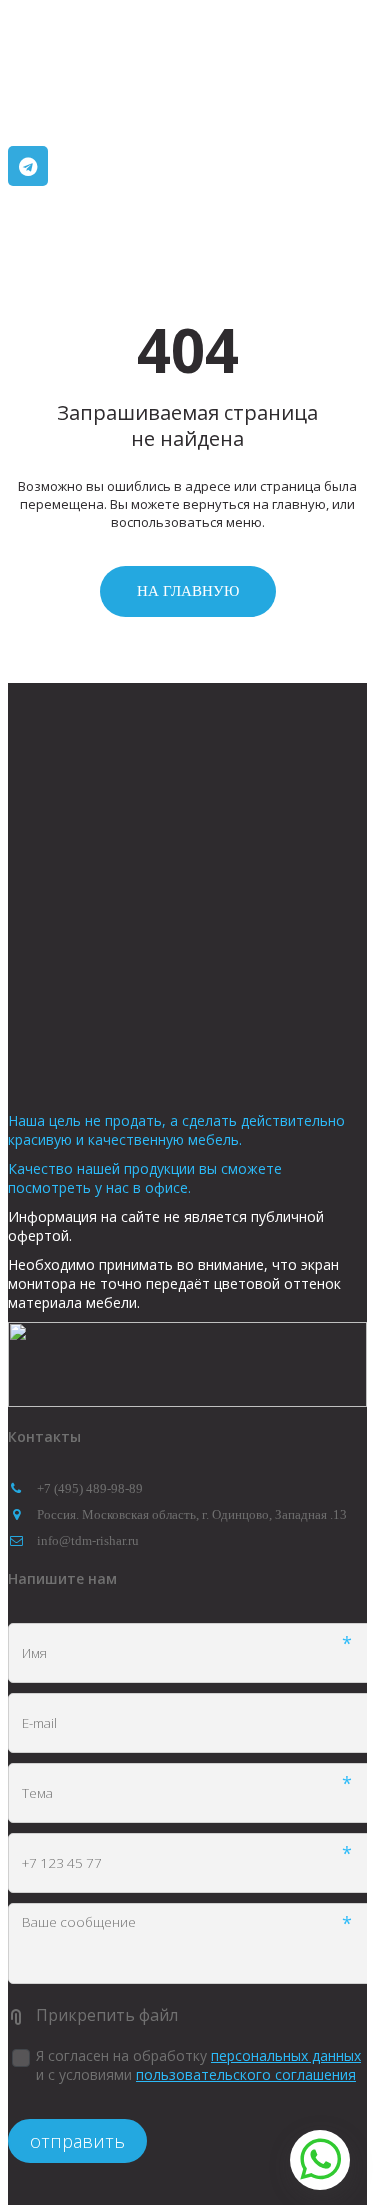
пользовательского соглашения (246, 2074)
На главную (188, 591)
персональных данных (286, 2055)
